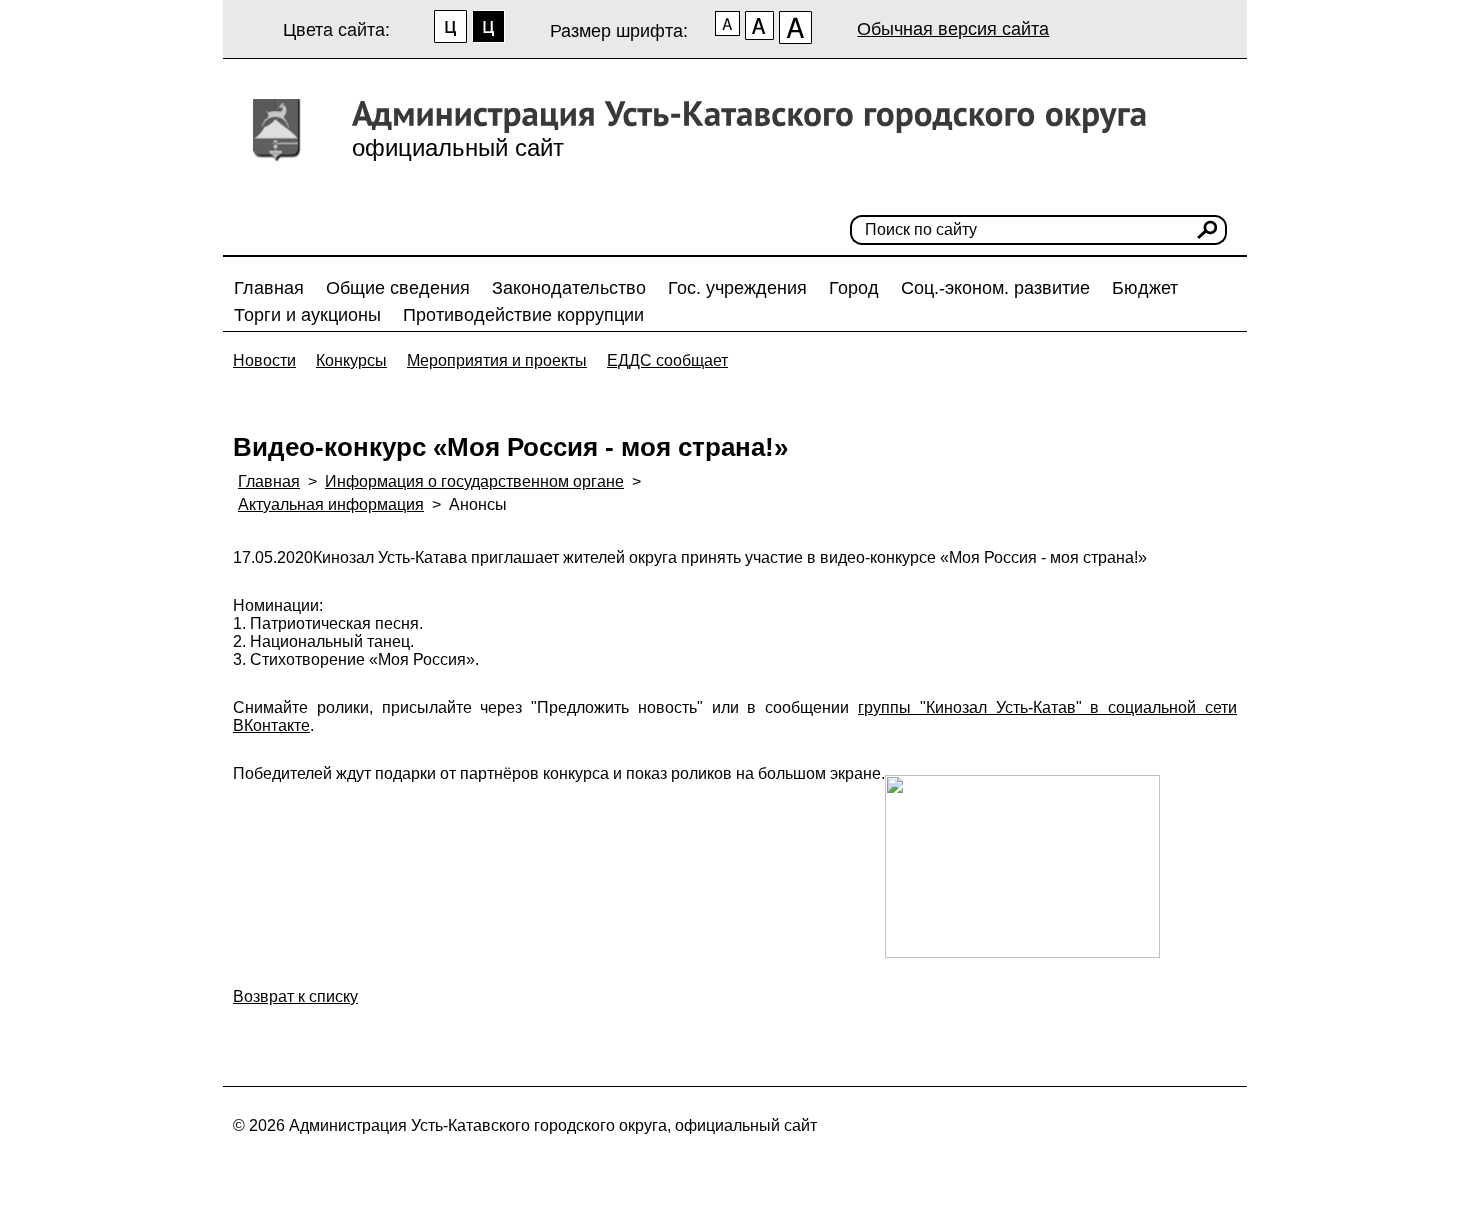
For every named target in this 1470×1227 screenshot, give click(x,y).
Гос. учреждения (737, 288)
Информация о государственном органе (474, 481)
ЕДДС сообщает (667, 360)
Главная (269, 288)
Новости (264, 360)
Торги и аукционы (307, 315)
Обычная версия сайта (953, 29)
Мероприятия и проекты (497, 360)
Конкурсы (351, 360)
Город (854, 288)
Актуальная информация (331, 504)
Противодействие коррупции (523, 315)
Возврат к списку (295, 996)
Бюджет (1145, 288)
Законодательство (569, 288)
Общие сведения (398, 288)
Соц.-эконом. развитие (995, 288)
